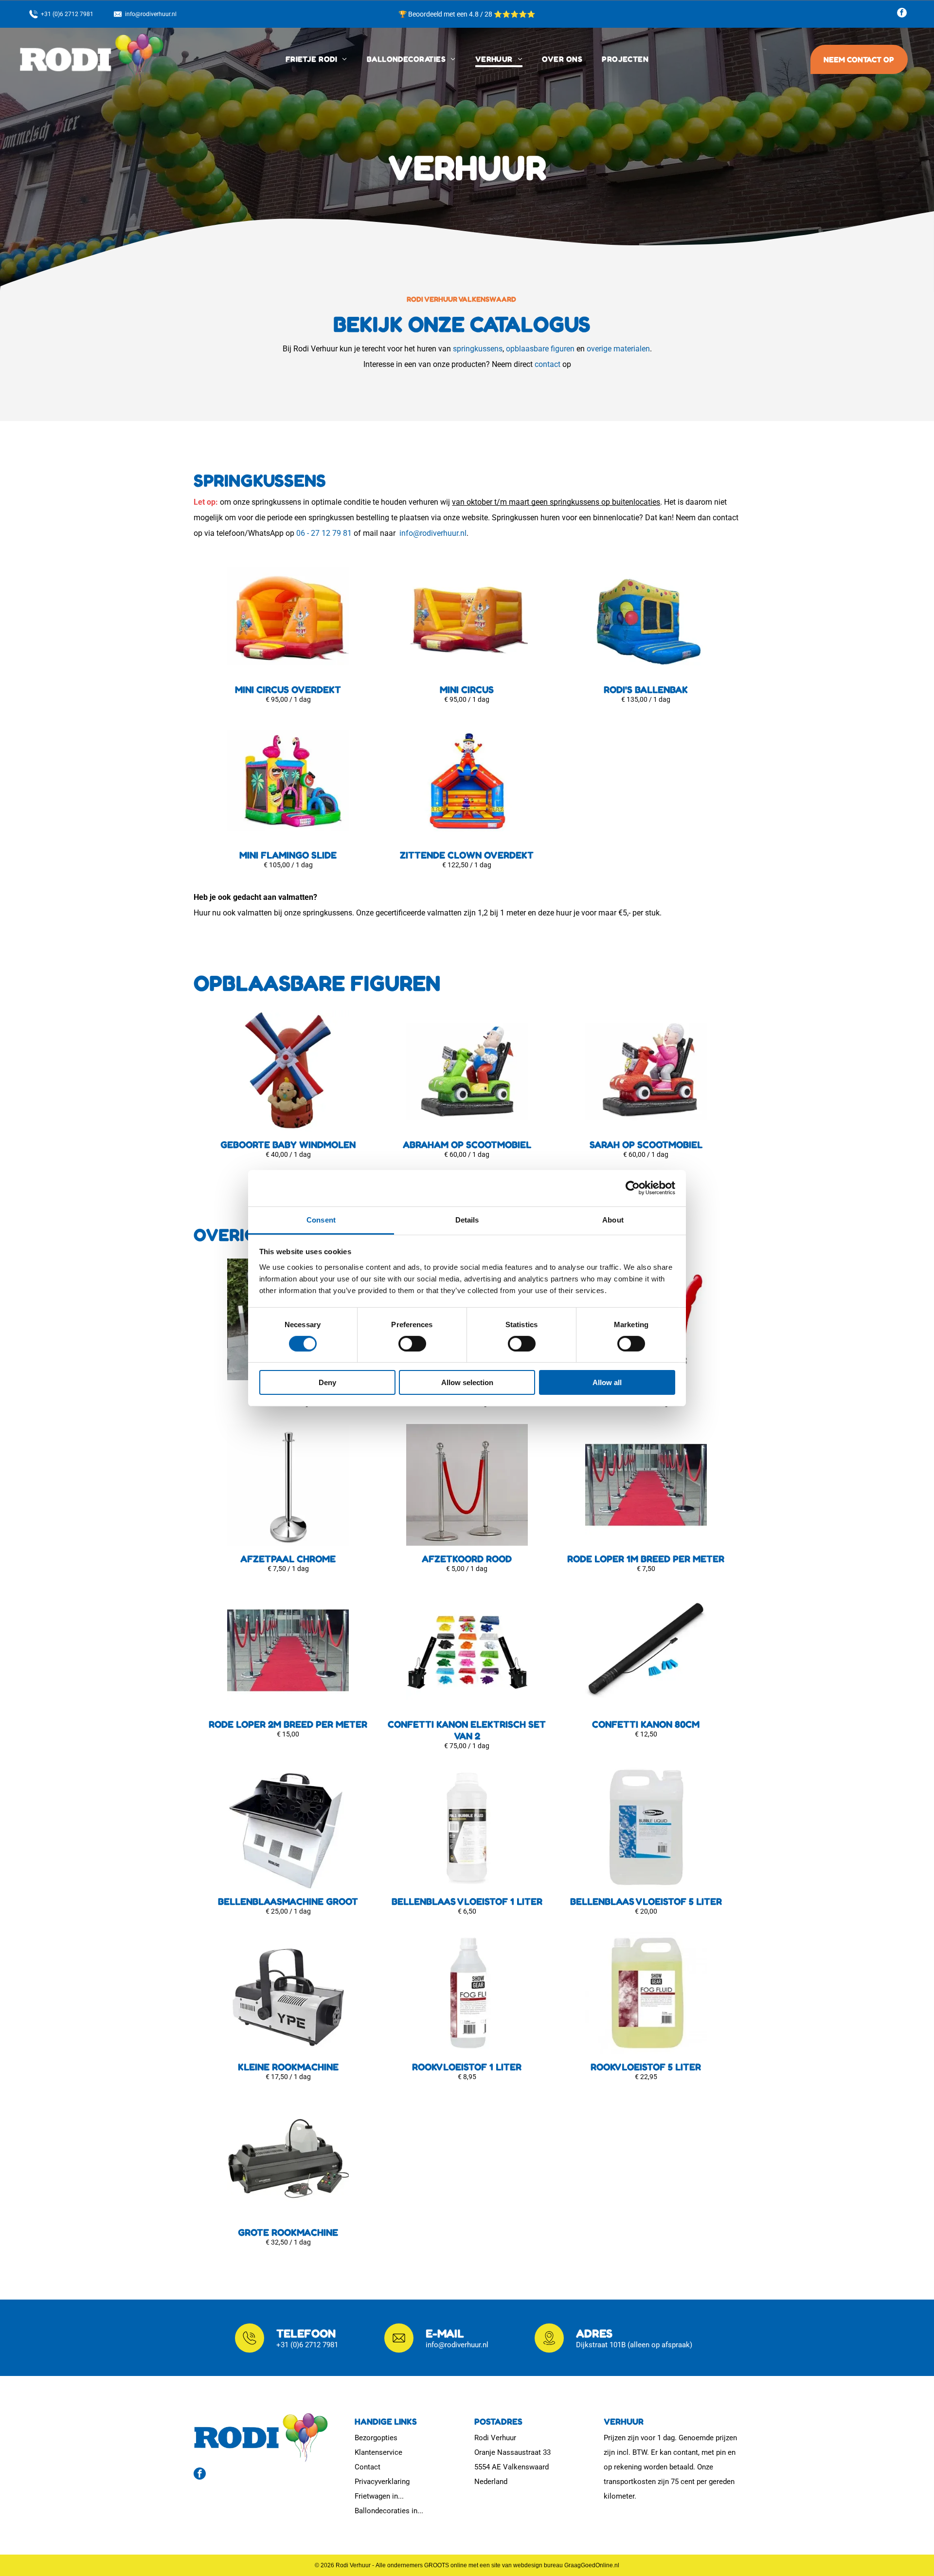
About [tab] (613, 1219)
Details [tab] (467, 1219)
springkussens (478, 349)
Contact (368, 2467)
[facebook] (902, 14)
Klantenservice (378, 2452)
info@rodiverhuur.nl (433, 533)
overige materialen (618, 349)
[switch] (412, 1344)
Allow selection (467, 1382)
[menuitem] (316, 59)
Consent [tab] (321, 1219)
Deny (327, 1382)
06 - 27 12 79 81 (324, 533)
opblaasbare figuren (540, 349)
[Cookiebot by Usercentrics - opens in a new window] (633, 1188)
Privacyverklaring (382, 2482)
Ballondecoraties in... (389, 2511)
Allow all (607, 1382)
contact (548, 364)
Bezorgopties (376, 2438)
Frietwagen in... (379, 2496)
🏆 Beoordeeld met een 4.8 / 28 (446, 14)
